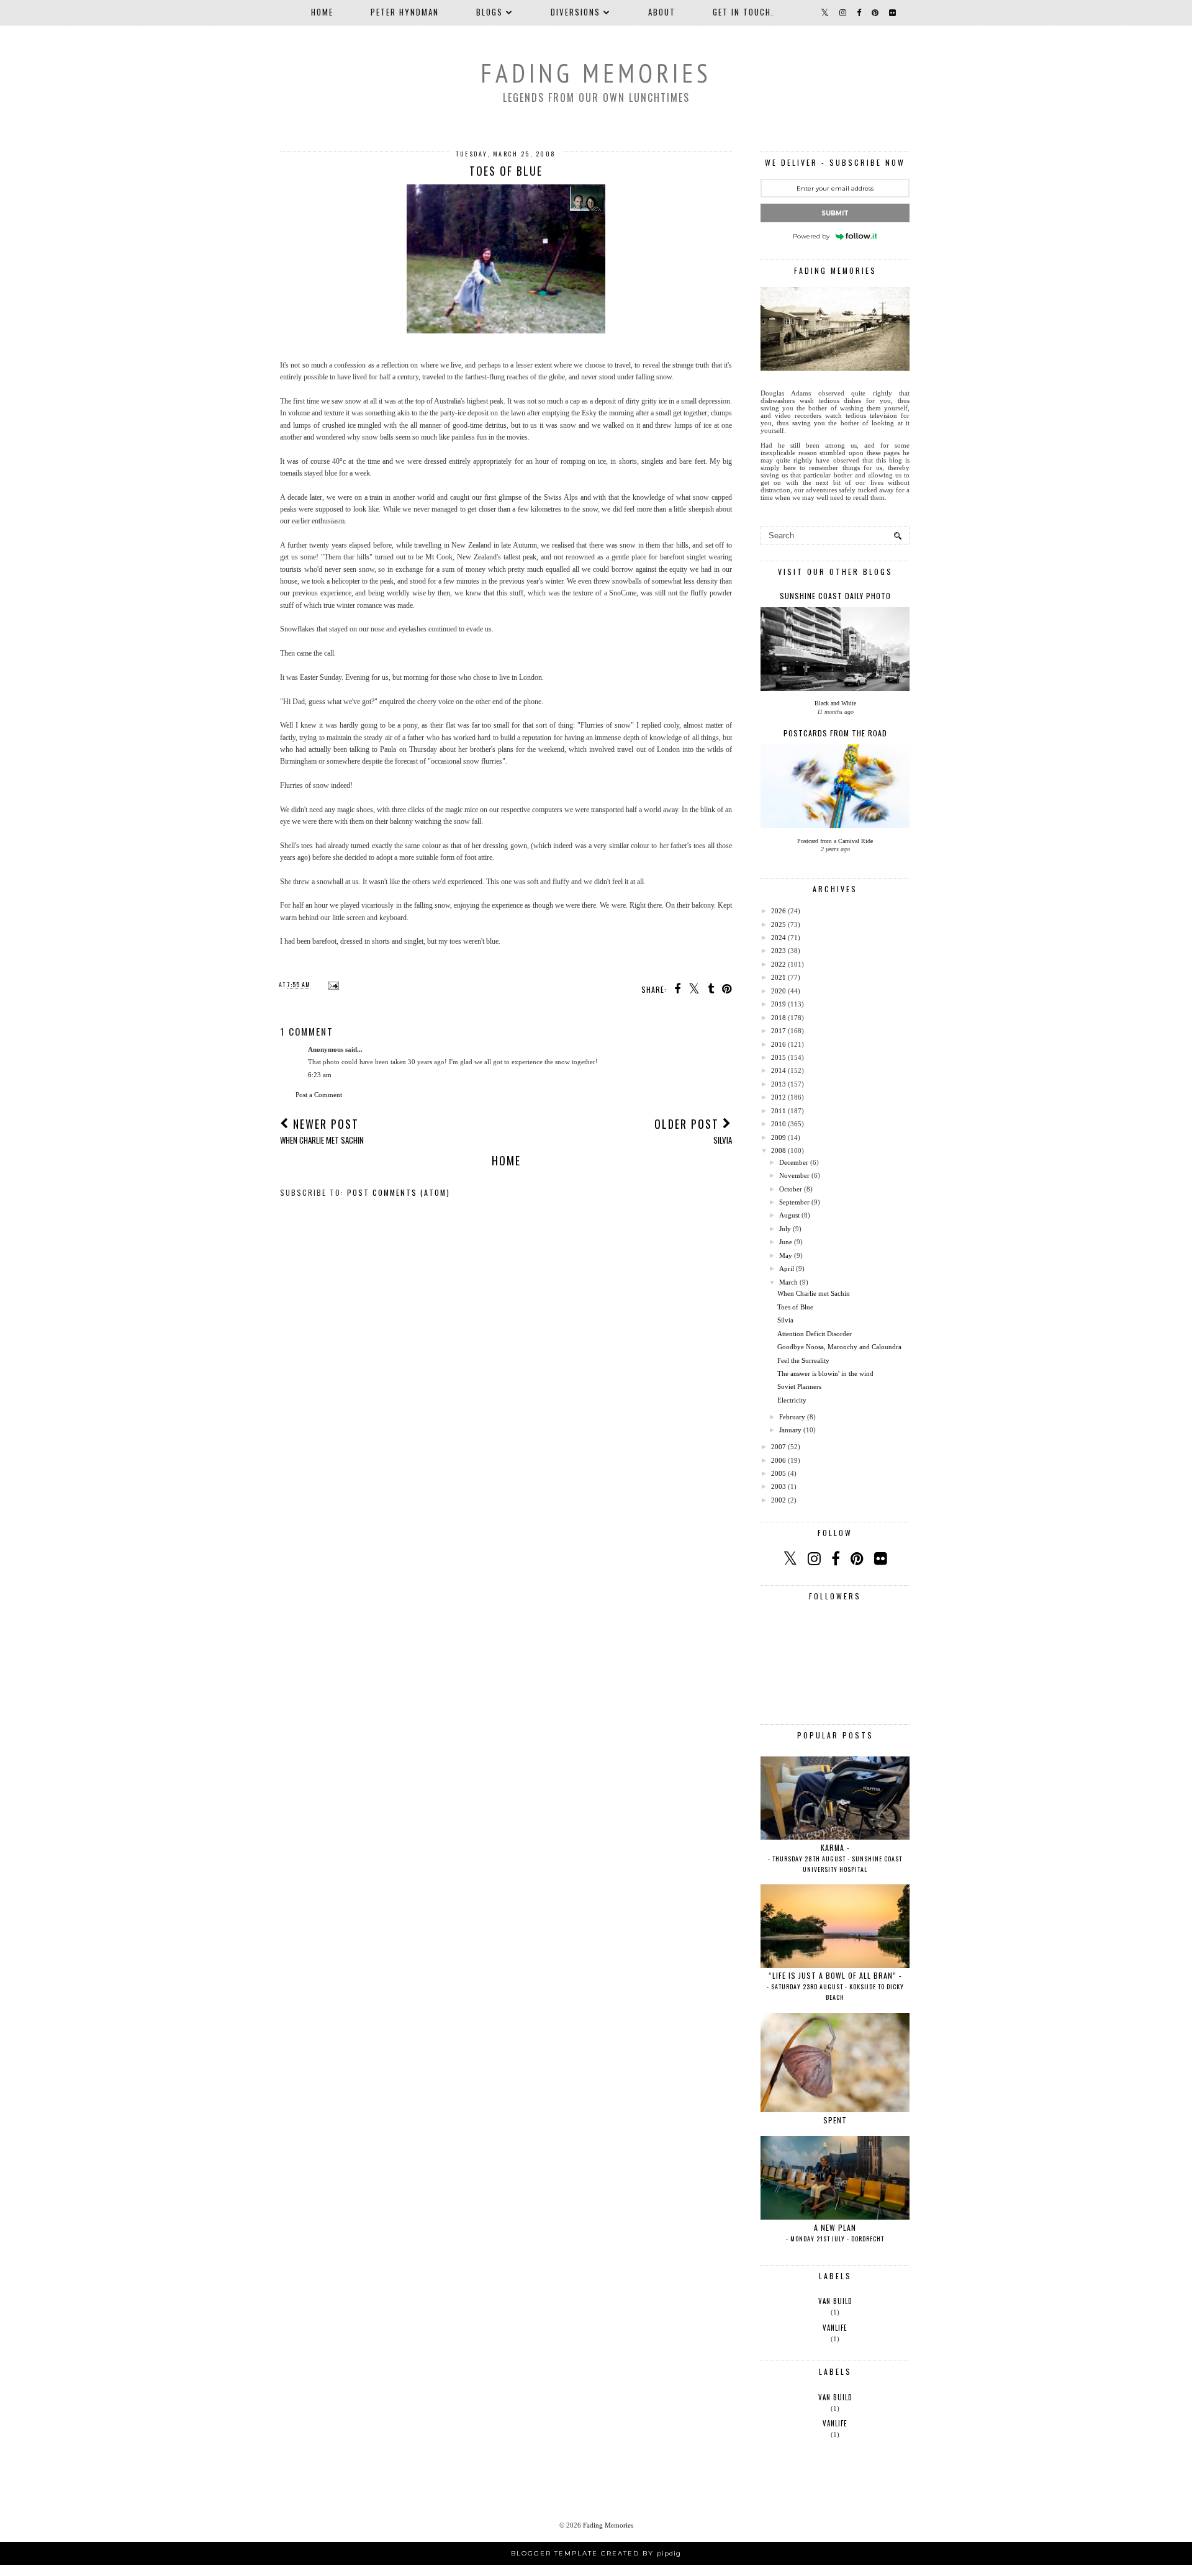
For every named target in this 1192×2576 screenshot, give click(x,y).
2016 (779, 1044)
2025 (779, 924)
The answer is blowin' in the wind (825, 1373)
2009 (779, 1137)
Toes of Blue (795, 1307)
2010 (779, 1124)
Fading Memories (596, 73)
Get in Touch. (743, 12)
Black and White (835, 703)
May (786, 1255)
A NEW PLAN (835, 2233)
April (787, 1268)
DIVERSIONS (576, 12)
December (794, 1162)
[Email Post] (332, 984)
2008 (779, 1150)
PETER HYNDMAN (405, 12)
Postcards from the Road (835, 733)
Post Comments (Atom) (399, 1192)
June (786, 1242)
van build (835, 2301)
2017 (779, 1031)
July (785, 1229)
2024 (779, 938)
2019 (779, 1004)
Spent (835, 2120)
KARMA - (835, 1858)
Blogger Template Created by (596, 2553)
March (788, 1282)
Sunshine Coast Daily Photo (835, 596)
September (794, 1202)
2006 (779, 1460)
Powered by (811, 236)
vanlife (835, 2328)
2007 (779, 1447)
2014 (779, 1070)
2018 (779, 1018)
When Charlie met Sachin (814, 1293)
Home (322, 12)
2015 (779, 1057)
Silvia (785, 1320)
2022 (779, 964)
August (789, 1215)
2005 (779, 1473)
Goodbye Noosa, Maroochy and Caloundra (839, 1347)
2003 (779, 1486)
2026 (779, 911)
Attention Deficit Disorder (815, 1334)
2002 (779, 1500)
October (791, 1189)
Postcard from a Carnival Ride (835, 841)
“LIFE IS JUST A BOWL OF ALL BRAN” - (835, 1986)
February (792, 1417)
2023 (779, 951)
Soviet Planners (799, 1386)
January (790, 1430)
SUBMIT (835, 213)
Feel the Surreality (803, 1360)
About (662, 12)
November (794, 1175)
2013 (779, 1084)
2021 (779, 977)
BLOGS (490, 12)
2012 (779, 1097)
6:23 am (320, 1075)
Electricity (792, 1400)
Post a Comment (319, 1095)
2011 (779, 1111)
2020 (779, 991)
